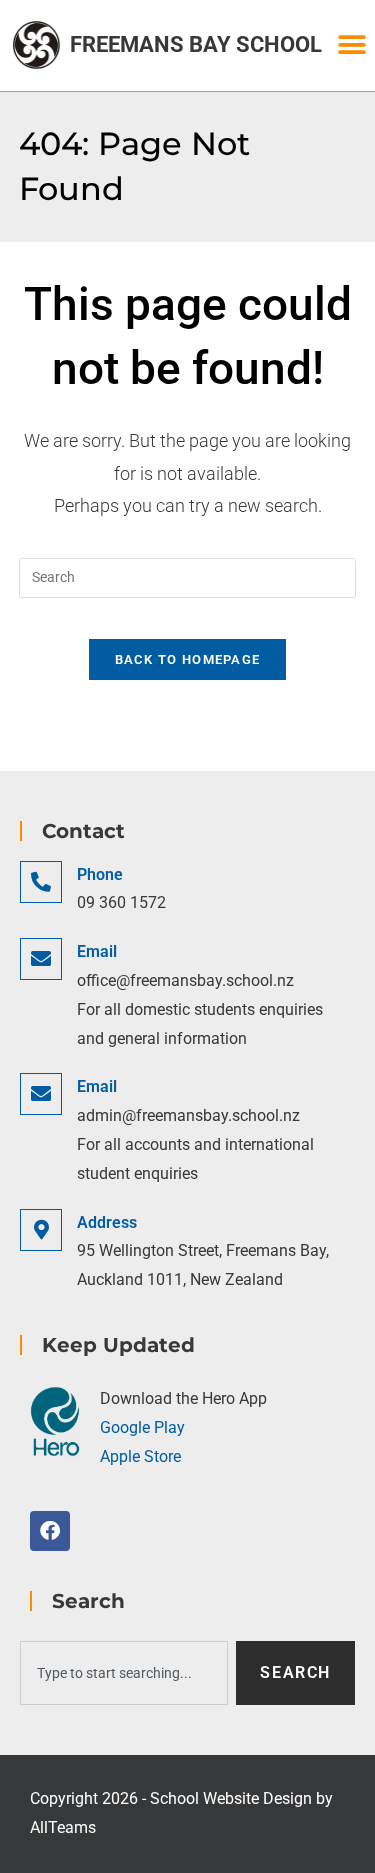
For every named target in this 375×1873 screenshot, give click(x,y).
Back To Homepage (188, 659)
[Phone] (41, 882)
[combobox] (124, 1673)
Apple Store (140, 1456)
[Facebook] (50, 1531)
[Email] (41, 959)
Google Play (142, 1427)
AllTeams (63, 1827)
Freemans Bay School (196, 44)
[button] (352, 45)
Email (97, 951)
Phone (100, 874)
